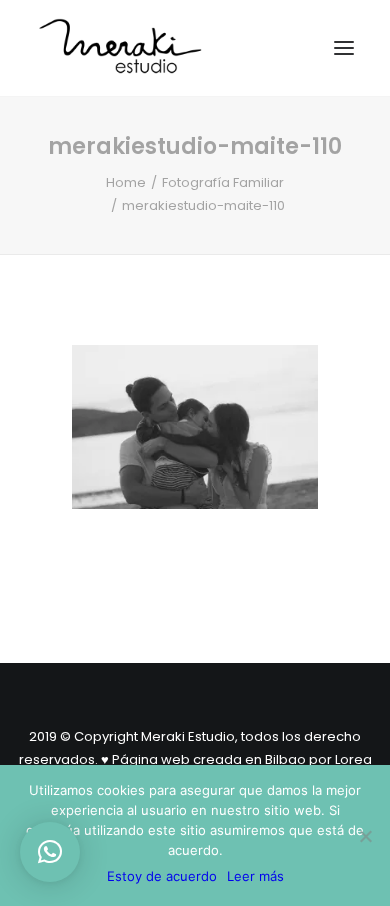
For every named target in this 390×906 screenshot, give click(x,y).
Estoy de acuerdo (162, 876)
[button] (50, 852)
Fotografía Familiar (223, 182)
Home (126, 182)
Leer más (255, 876)
